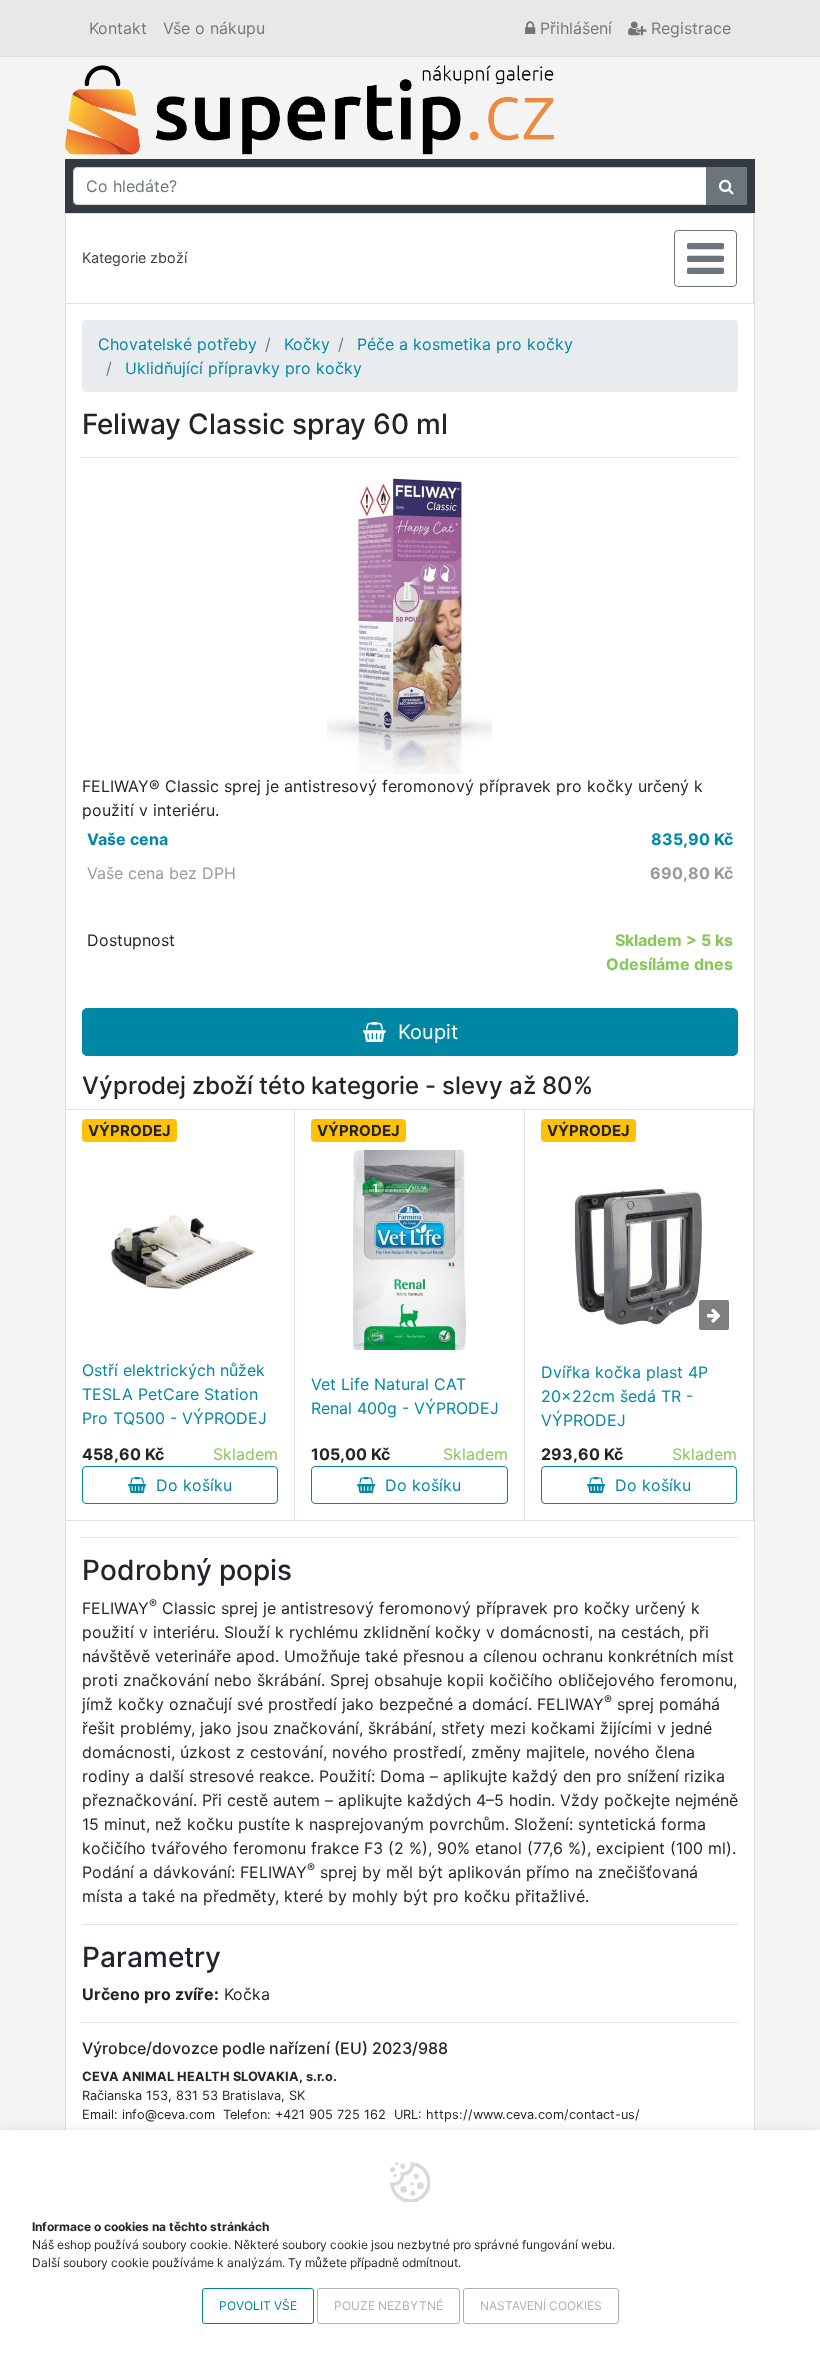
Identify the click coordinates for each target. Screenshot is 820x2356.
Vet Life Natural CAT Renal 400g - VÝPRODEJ (405, 1396)
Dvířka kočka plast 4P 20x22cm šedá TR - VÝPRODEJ (624, 1396)
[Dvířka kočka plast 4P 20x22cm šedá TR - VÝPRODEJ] (639, 1250)
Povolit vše (258, 2305)
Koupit (422, 1032)
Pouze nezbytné (388, 2305)
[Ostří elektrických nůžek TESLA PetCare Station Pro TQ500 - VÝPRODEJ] (180, 1248)
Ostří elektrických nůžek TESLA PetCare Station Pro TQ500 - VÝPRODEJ (174, 1394)
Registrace (688, 28)
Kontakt (118, 28)
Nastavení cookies (541, 2305)
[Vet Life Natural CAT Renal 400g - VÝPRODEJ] (409, 1250)
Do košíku (189, 1485)
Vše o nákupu (214, 28)
